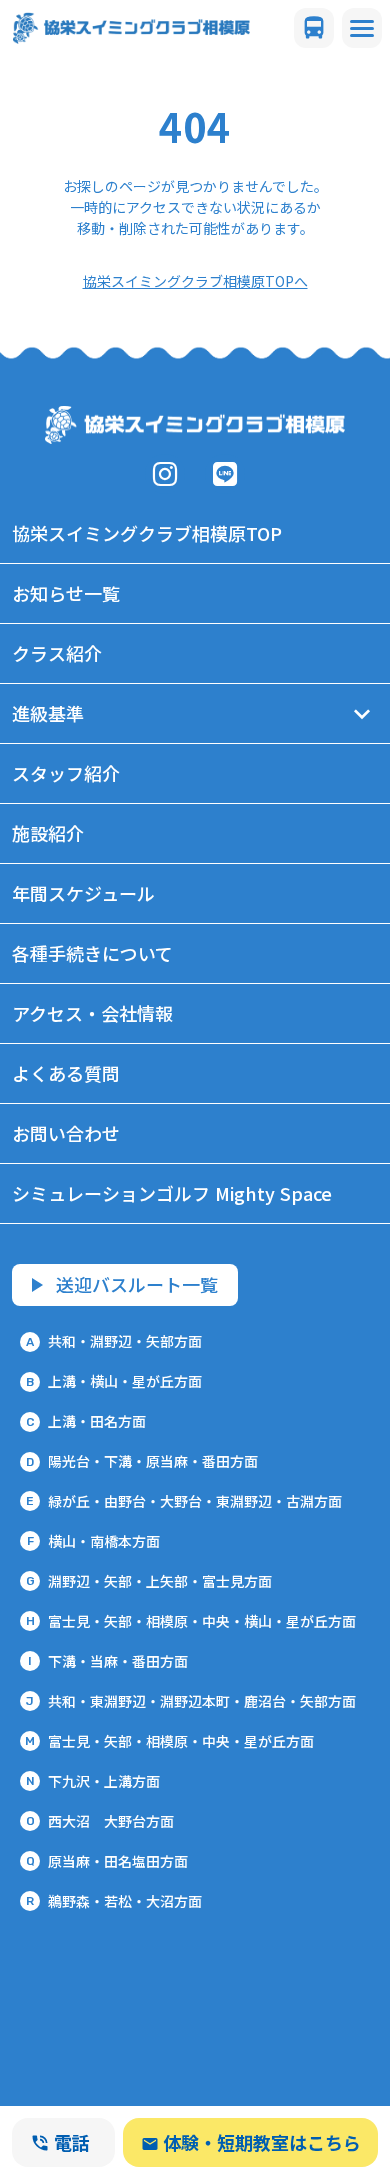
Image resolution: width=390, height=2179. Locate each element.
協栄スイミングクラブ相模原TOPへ (195, 281)
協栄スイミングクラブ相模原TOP (147, 533)
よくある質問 (66, 1073)
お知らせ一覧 (66, 593)
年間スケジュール (83, 893)
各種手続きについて (92, 953)
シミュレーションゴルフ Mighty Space (172, 1193)
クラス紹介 (57, 653)
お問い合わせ (66, 1133)
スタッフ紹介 (66, 773)
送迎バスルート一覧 (137, 1284)
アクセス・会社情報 (92, 1013)
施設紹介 (48, 833)
